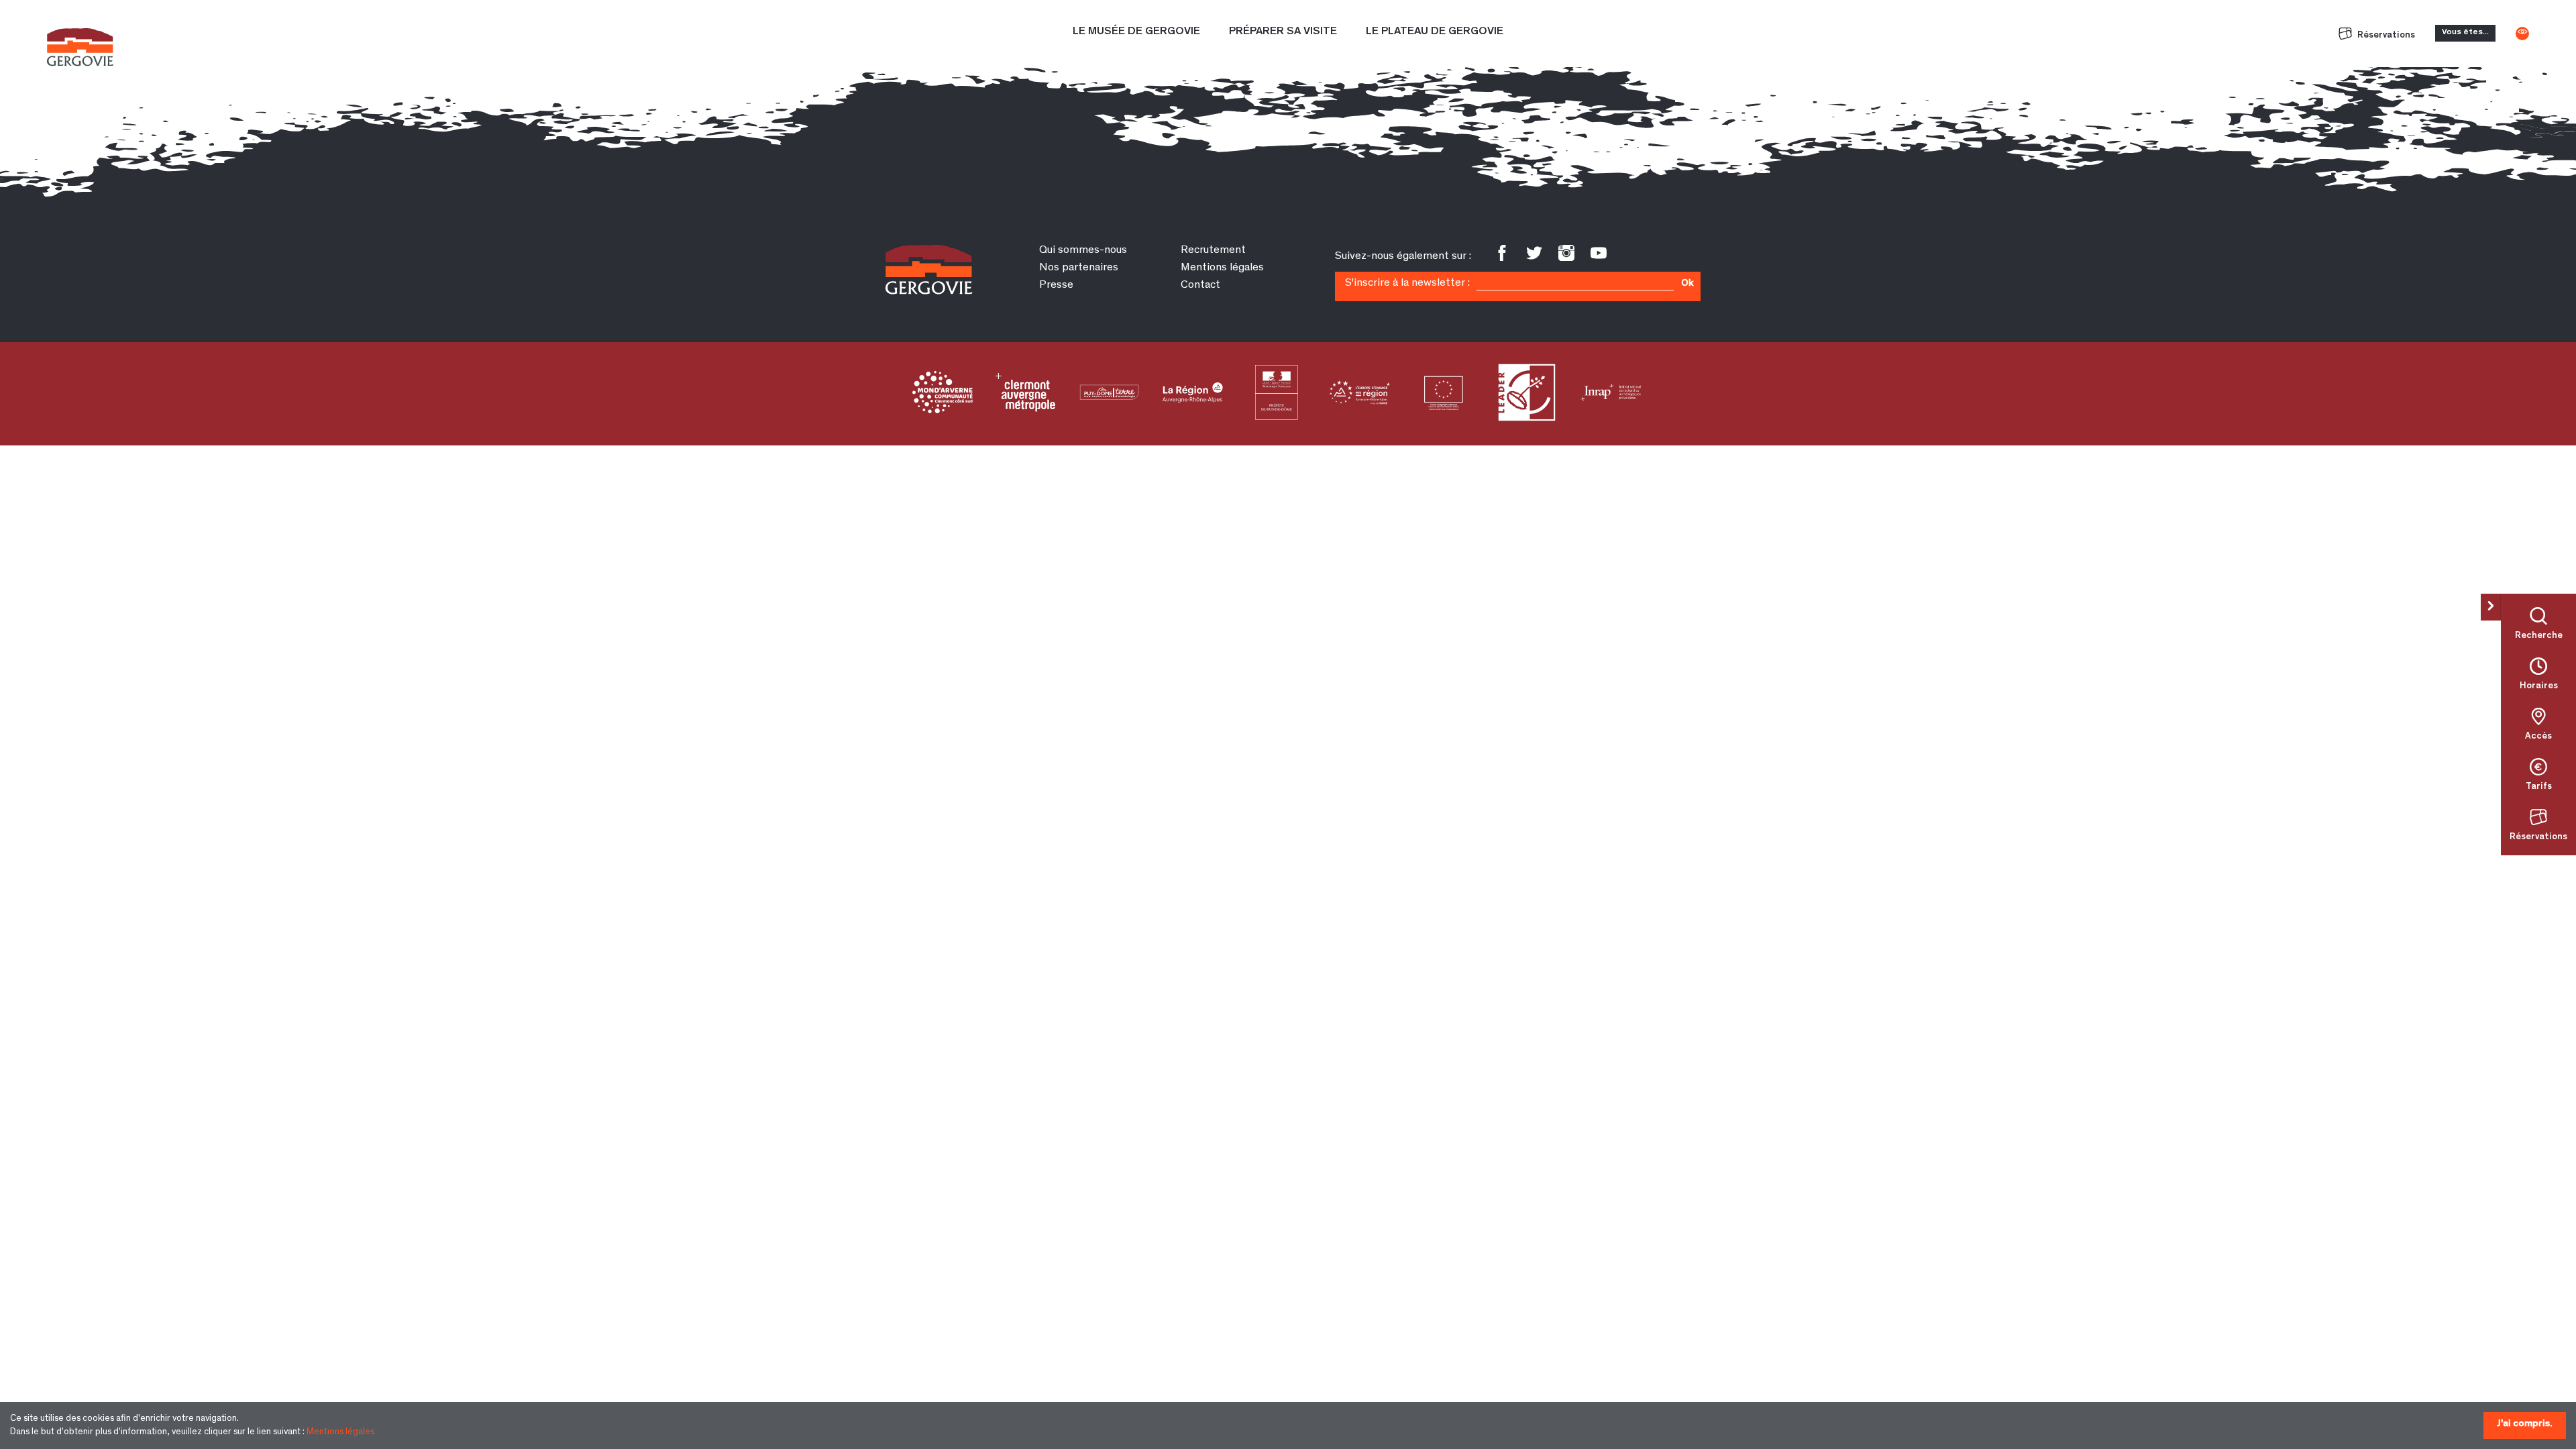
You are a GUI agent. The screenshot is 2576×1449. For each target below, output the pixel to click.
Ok (1687, 284)
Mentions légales (340, 1432)
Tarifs (2539, 787)
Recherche (2539, 636)
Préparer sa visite (1283, 32)
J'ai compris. (2525, 1424)
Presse (1056, 285)
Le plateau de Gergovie (1435, 32)
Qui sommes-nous (1083, 251)
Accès (2538, 737)
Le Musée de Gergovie (1136, 32)
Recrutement (1213, 251)
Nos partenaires (1079, 268)
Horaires (2539, 686)
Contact (1200, 285)
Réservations (2385, 36)
